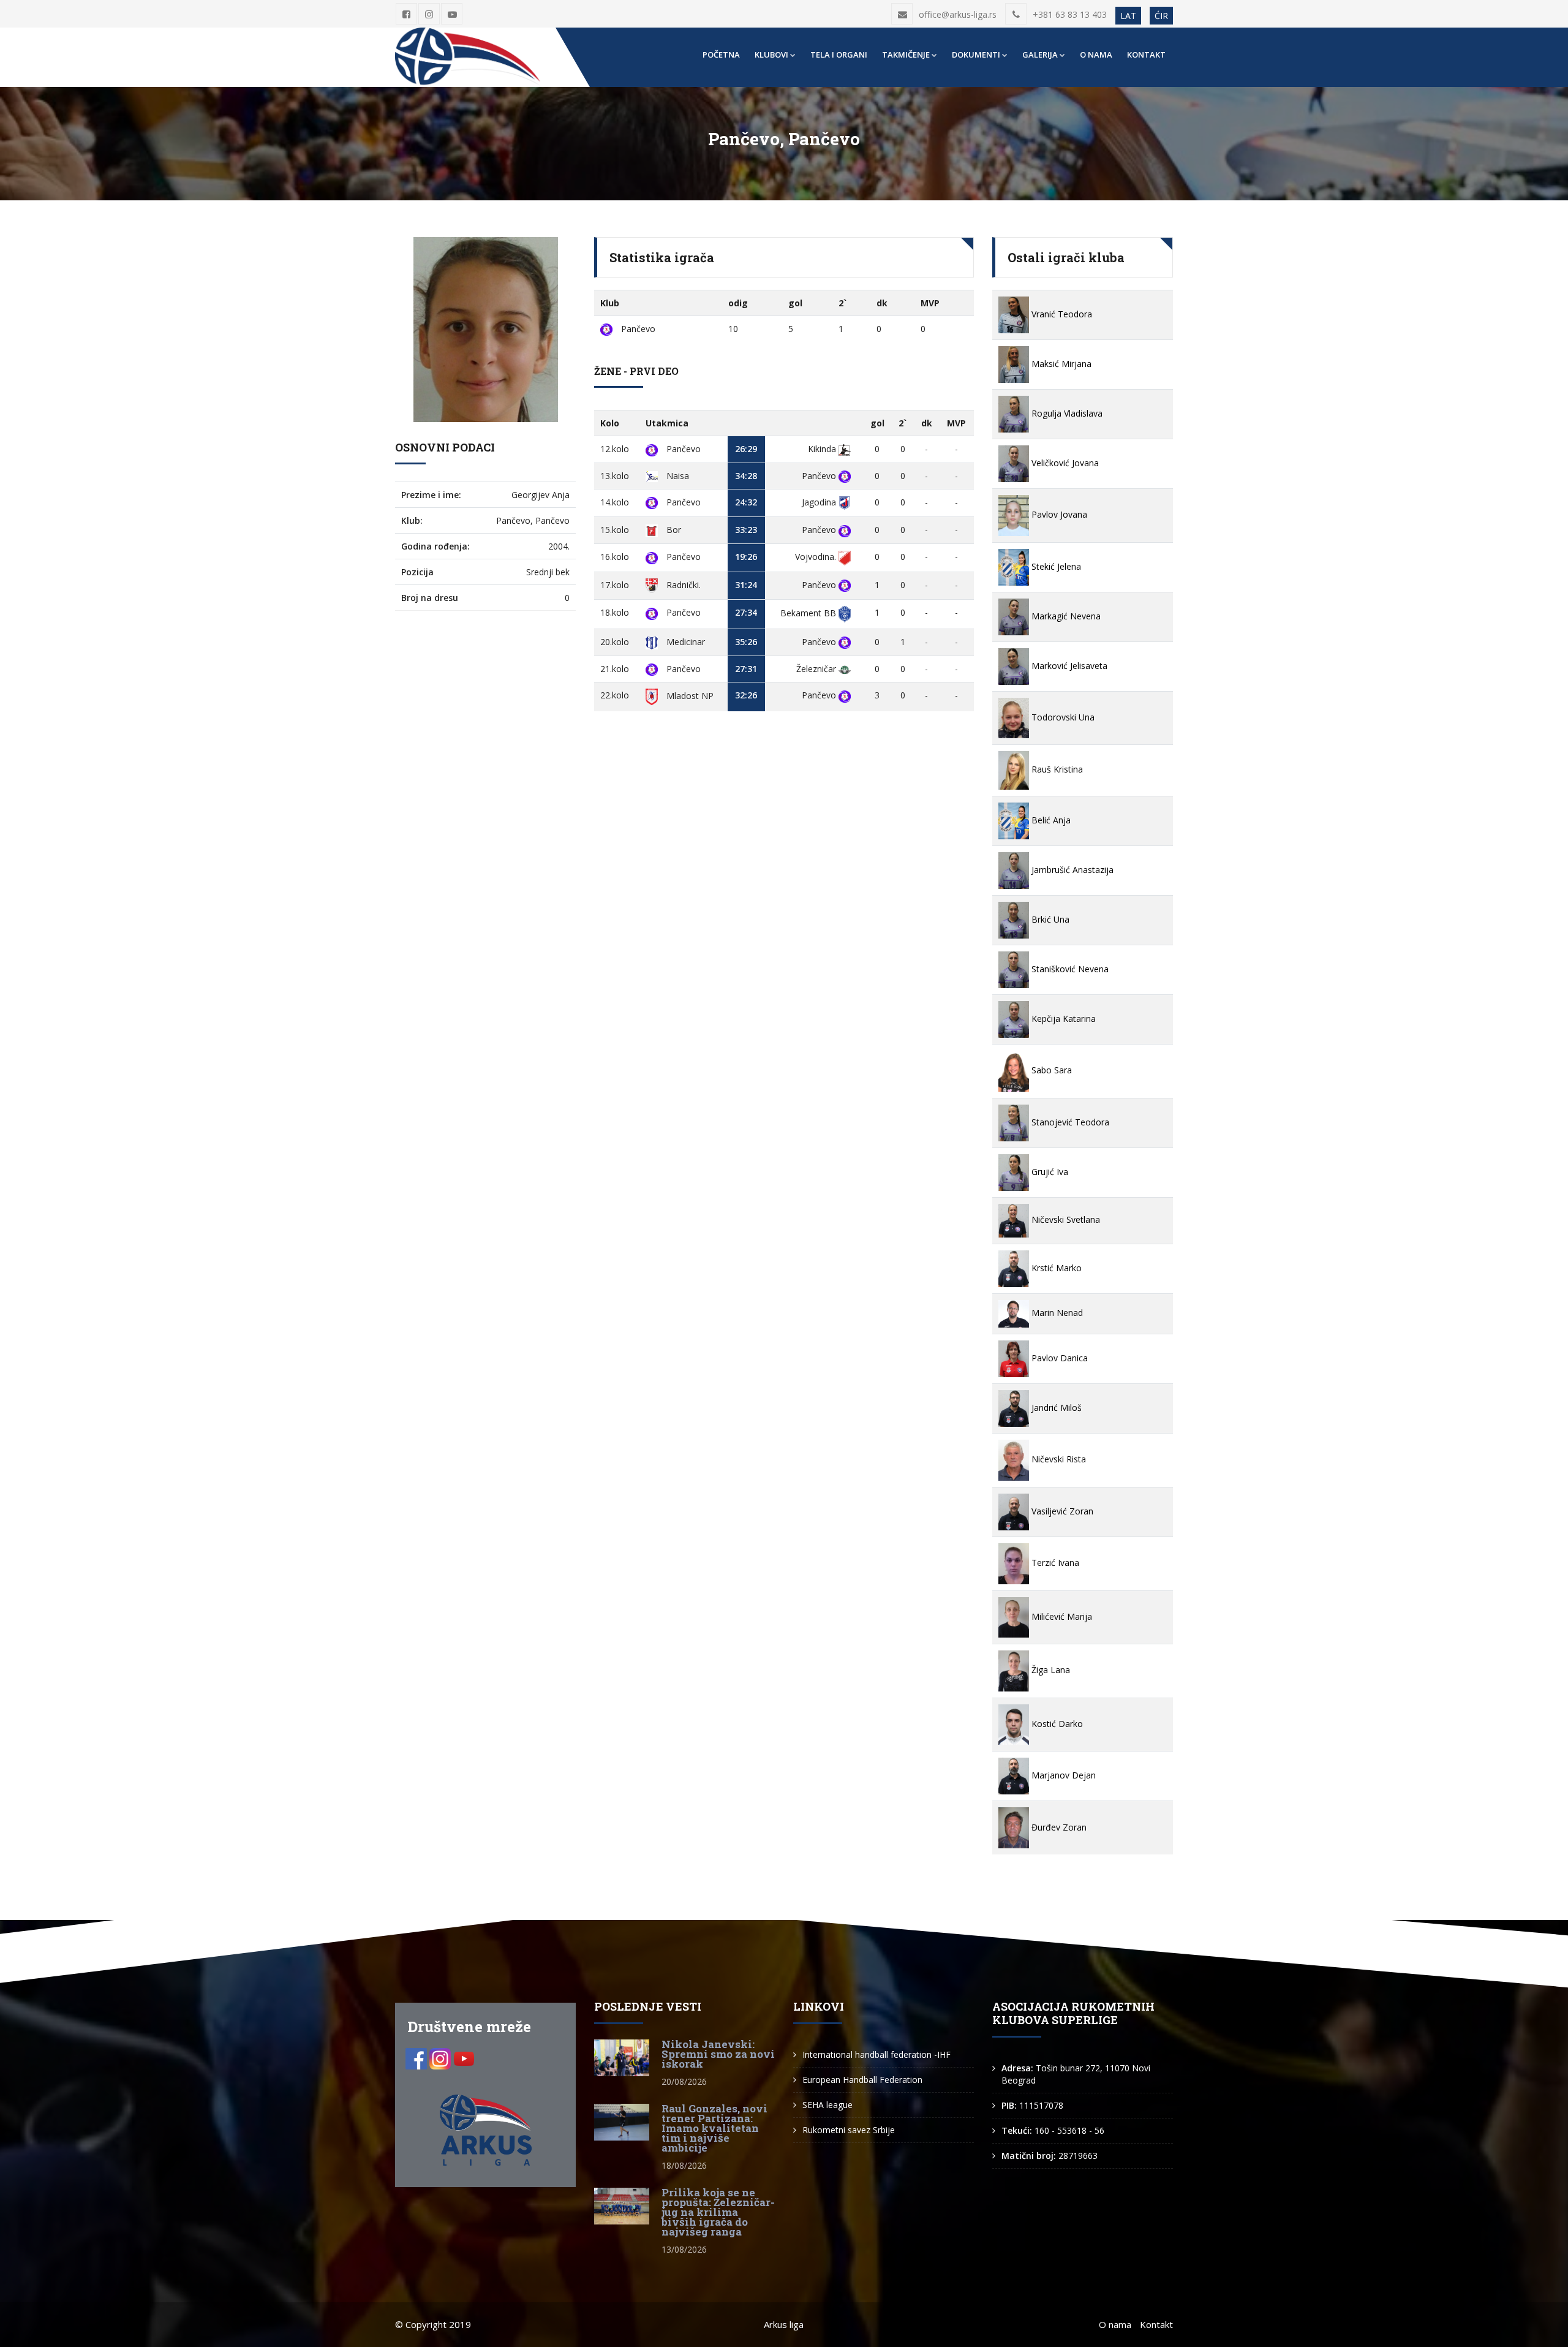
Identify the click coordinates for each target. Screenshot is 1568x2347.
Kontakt (1146, 55)
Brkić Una (1049, 919)
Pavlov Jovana (1058, 514)
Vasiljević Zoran (1061, 1511)
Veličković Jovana (1064, 463)
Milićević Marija (1061, 1616)
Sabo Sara (1050, 1070)
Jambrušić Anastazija (1071, 870)
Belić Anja (1050, 820)
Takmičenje (906, 55)
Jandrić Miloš (1055, 1408)
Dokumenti (976, 55)
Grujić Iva (1049, 1172)
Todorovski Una (1062, 717)
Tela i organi (839, 55)
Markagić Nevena (1065, 616)
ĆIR (1161, 16)
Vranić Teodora (1061, 314)
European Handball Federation (862, 2080)
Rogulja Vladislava (1066, 413)
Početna (721, 55)
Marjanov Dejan (1062, 1775)
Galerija (1040, 55)
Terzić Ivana (1054, 1563)
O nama (1096, 55)
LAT (1128, 16)
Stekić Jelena (1055, 566)
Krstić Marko (1055, 1268)
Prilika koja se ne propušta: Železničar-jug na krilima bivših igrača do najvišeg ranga (718, 2212)
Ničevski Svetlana (1065, 1219)
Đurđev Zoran (1058, 1827)
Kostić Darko (1056, 1724)
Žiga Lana (1050, 1670)
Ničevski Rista (1057, 1459)
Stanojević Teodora (1069, 1122)
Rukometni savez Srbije (849, 2130)
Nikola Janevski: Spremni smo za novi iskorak (718, 2054)
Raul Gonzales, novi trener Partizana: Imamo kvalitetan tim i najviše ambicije (714, 2128)
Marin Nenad (1056, 1313)
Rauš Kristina (1056, 769)
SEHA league (827, 2105)
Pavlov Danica (1058, 1358)
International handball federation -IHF (876, 2054)
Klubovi (771, 55)
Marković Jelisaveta (1068, 666)
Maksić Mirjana (1060, 364)
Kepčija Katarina (1062, 1019)
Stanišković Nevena (1069, 969)
